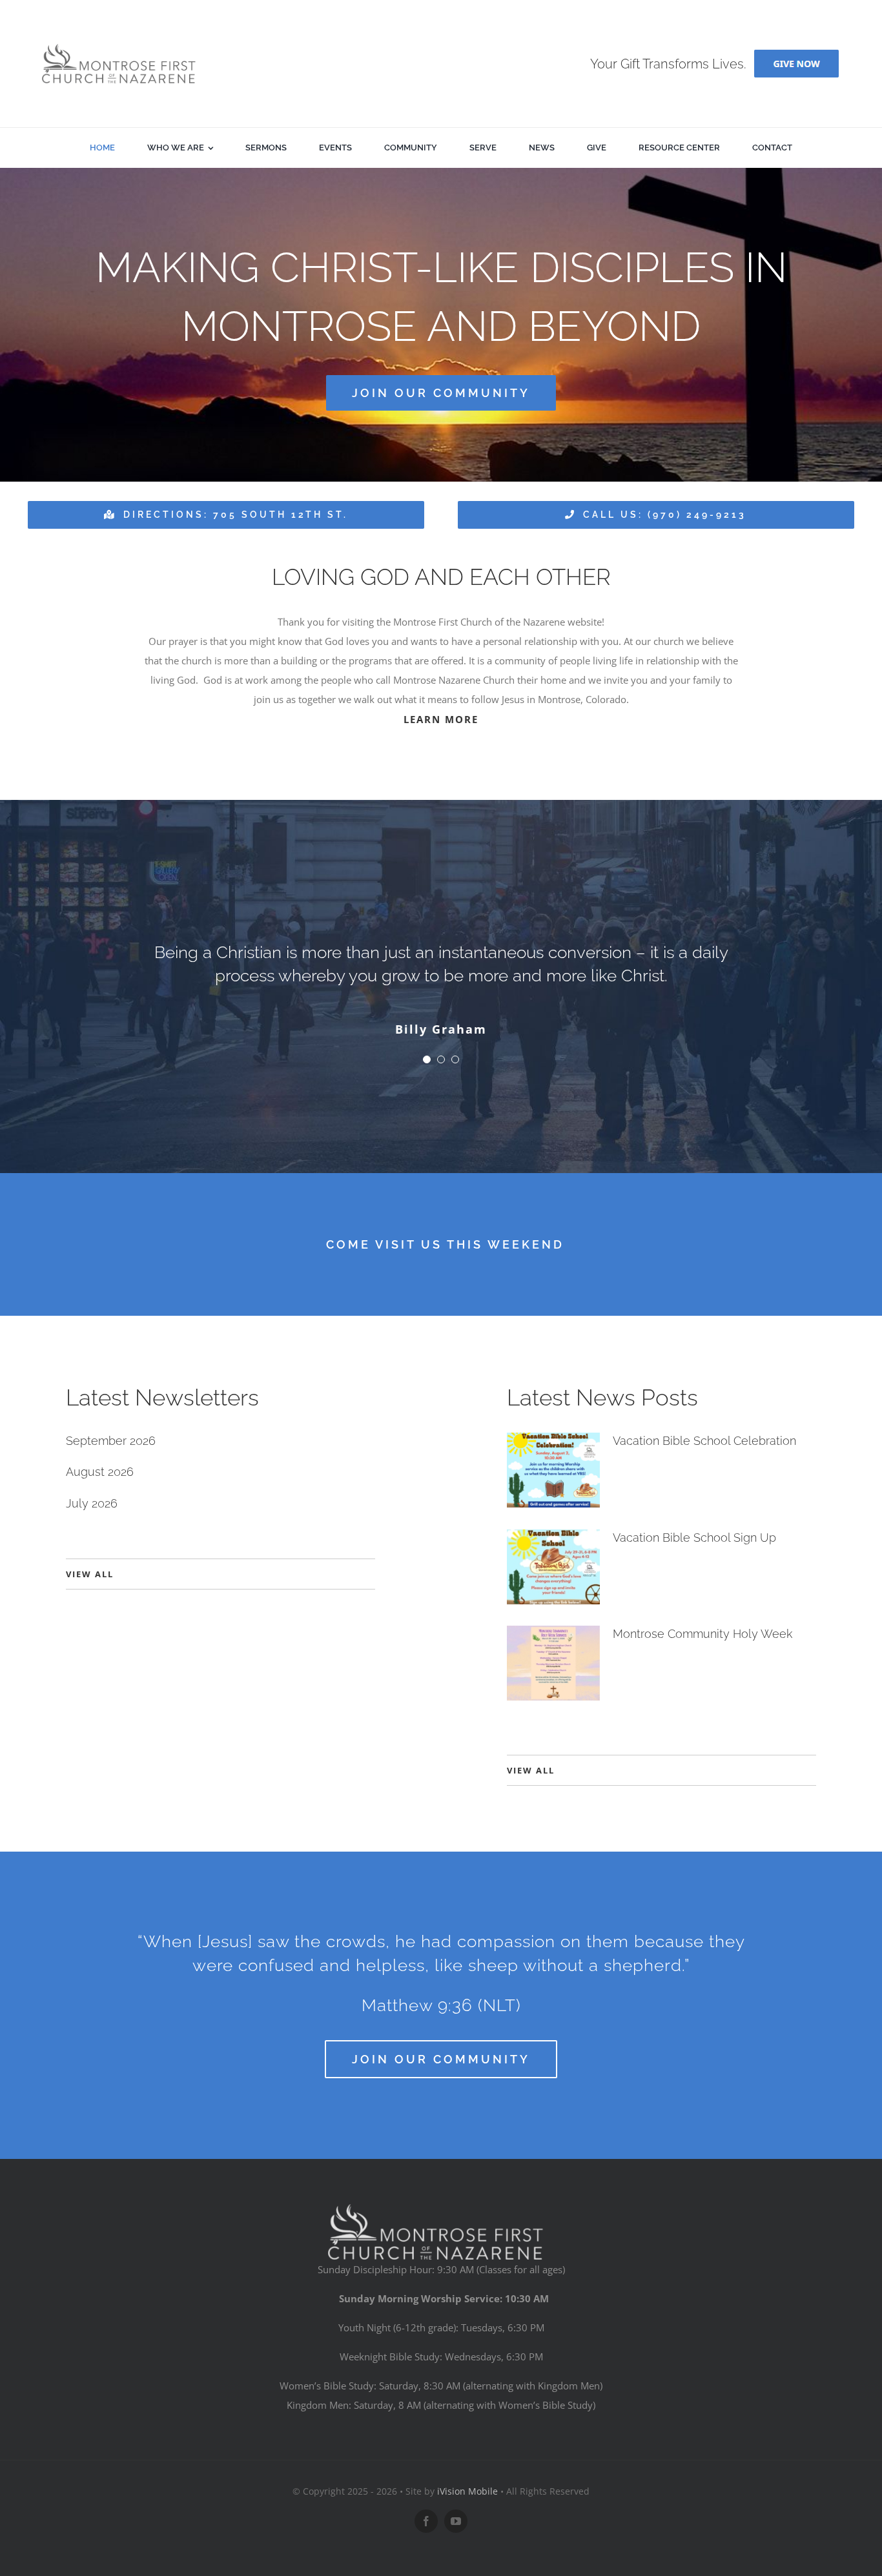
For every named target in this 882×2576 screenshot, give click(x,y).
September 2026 (111, 1441)
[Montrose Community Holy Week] (553, 1663)
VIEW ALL (90, 1574)
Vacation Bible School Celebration (704, 1441)
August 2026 (100, 1472)
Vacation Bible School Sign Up (694, 1538)
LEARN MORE (441, 719)
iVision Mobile (467, 2491)
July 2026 (92, 1503)
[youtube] (456, 2521)
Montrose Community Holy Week (703, 1634)
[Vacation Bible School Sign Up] (553, 1567)
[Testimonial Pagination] (427, 1059)
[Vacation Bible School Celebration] (553, 1470)
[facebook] (426, 2521)
